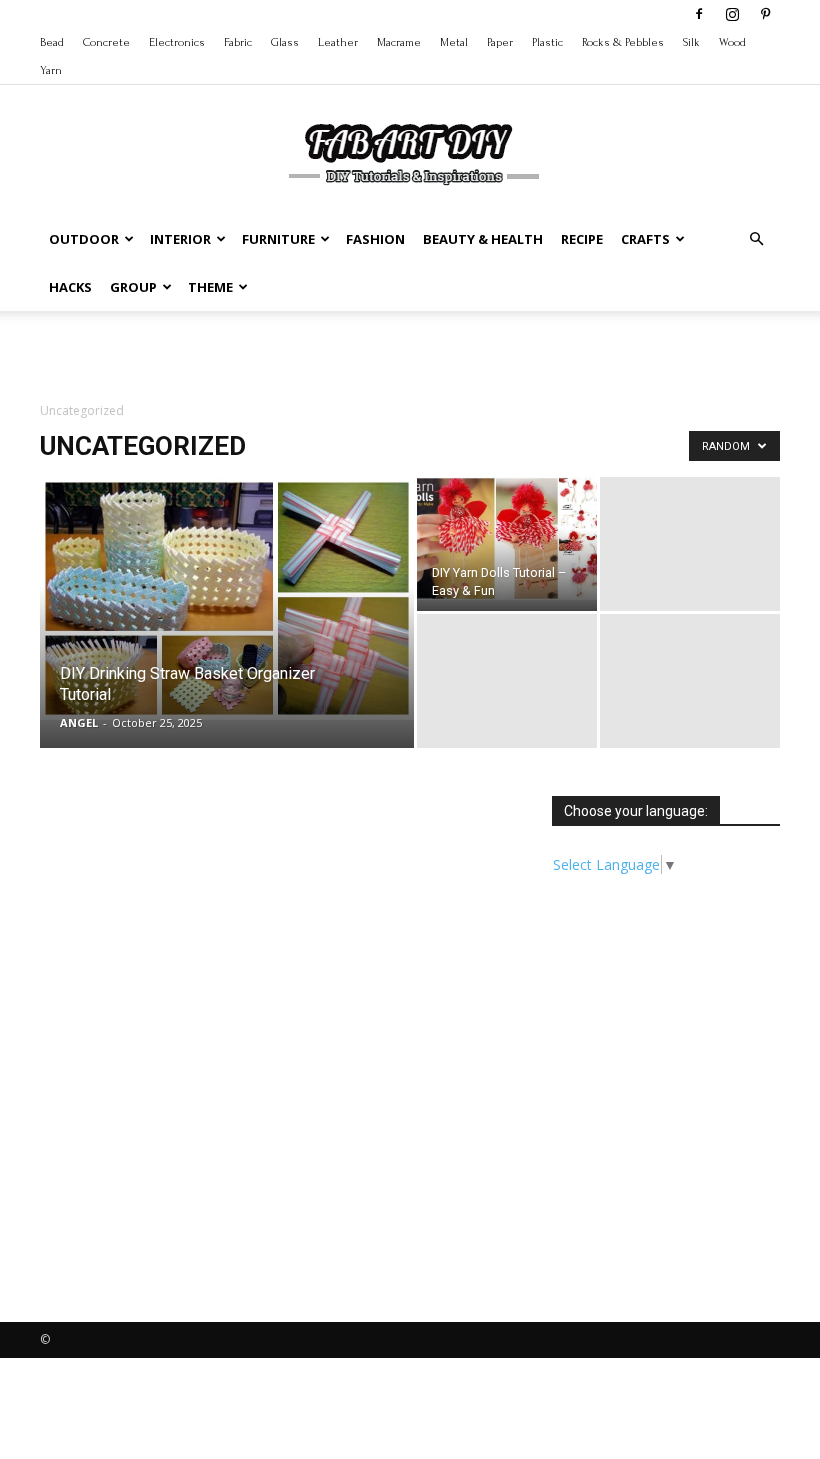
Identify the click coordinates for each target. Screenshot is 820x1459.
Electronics (177, 42)
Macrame (399, 42)
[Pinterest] (765, 14)
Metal (454, 42)
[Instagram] (732, 14)
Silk (691, 42)
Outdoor (84, 239)
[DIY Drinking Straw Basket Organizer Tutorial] (227, 598)
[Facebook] (699, 14)
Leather (338, 42)
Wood (732, 42)
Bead (52, 42)
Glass (285, 42)
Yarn (51, 70)
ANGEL (79, 722)
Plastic (547, 42)
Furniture (278, 239)
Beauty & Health (483, 239)
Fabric (238, 42)
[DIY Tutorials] (410, 151)
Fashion (375, 239)
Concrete (106, 42)
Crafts (645, 239)
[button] (756, 239)
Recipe (582, 239)
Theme (210, 287)
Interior (180, 239)
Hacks (70, 287)
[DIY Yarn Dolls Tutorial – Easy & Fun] (507, 538)
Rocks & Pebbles (623, 42)
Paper (500, 42)
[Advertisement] (410, 355)
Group (133, 287)
